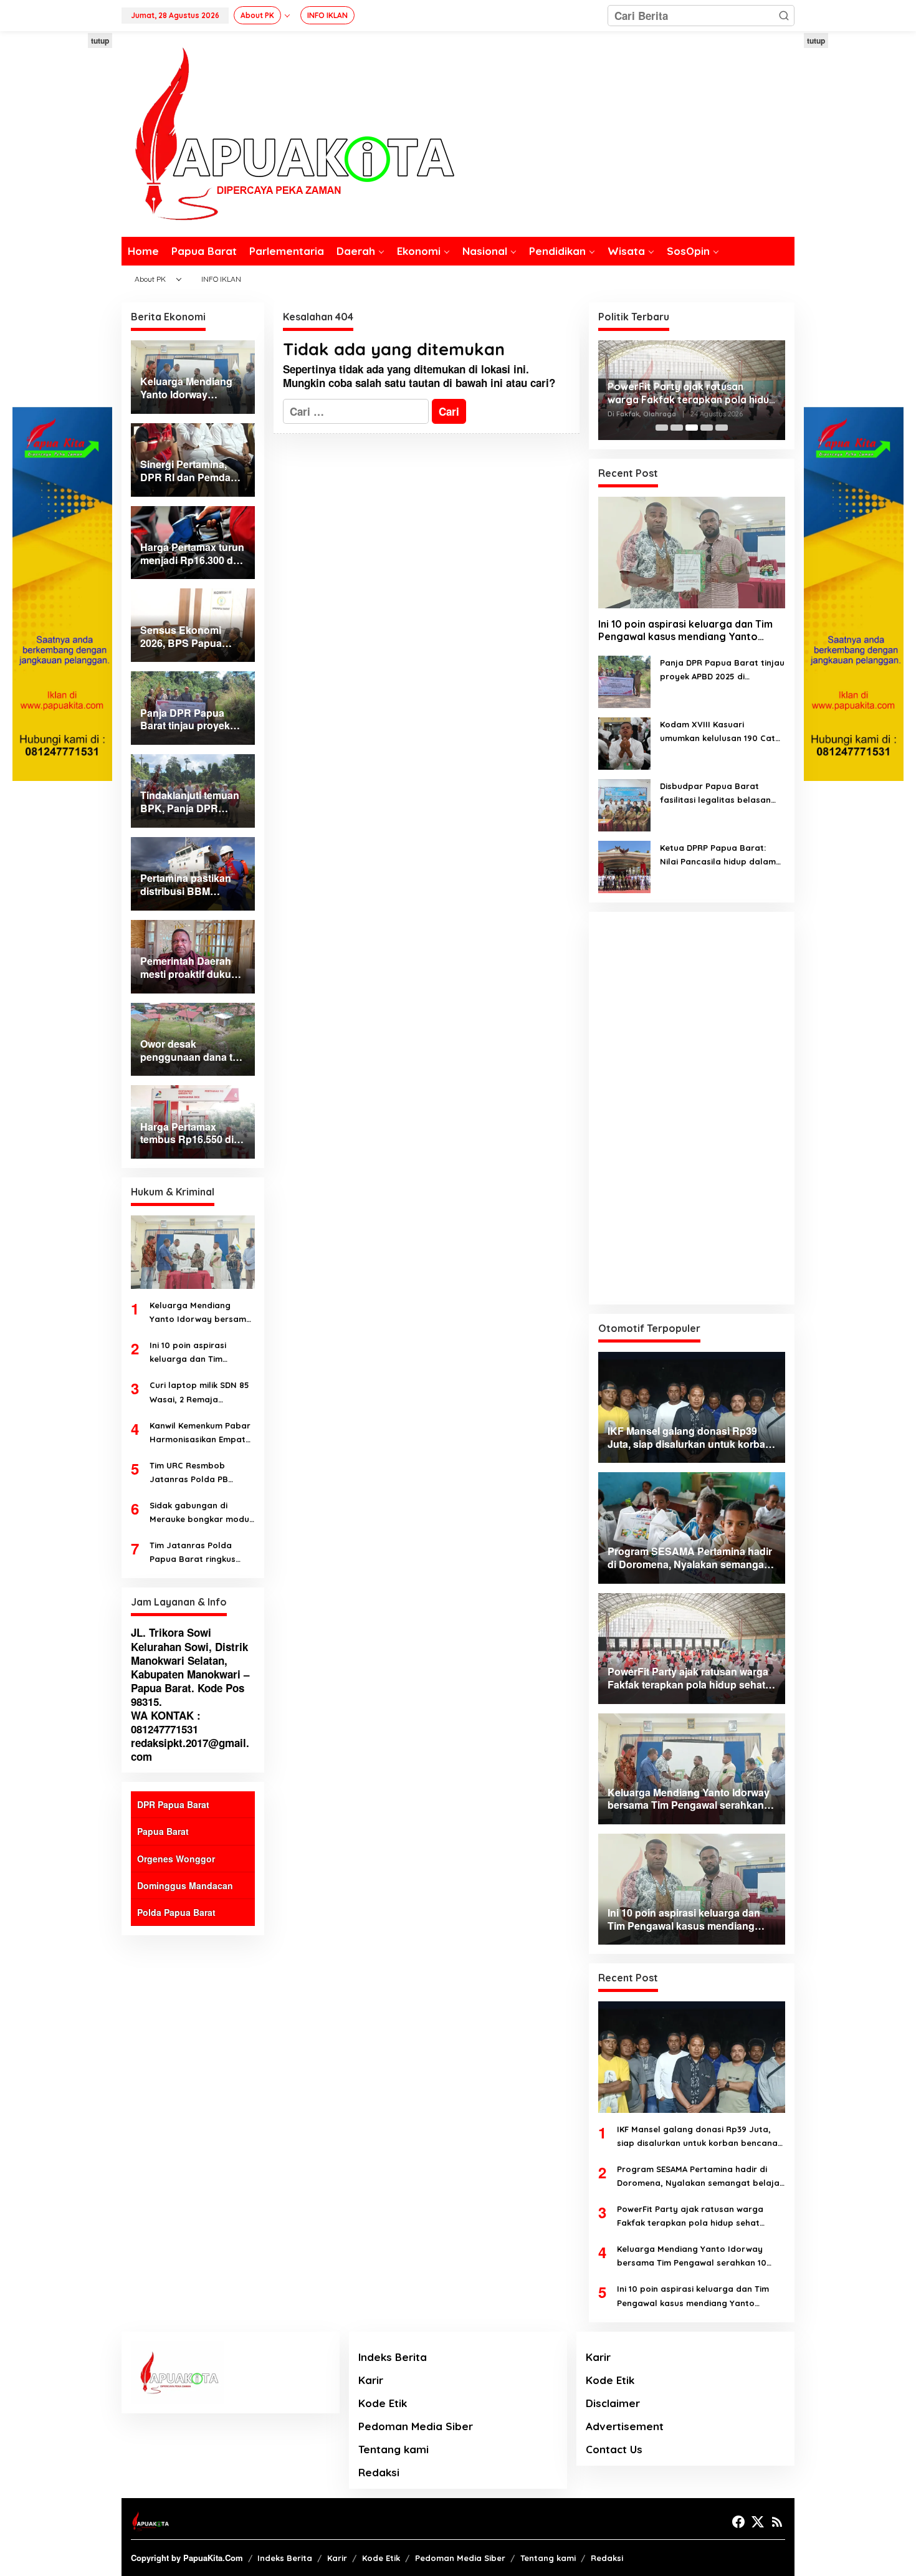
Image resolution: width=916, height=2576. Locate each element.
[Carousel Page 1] (662, 428)
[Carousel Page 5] (722, 428)
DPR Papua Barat (173, 1804)
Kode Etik (383, 2403)
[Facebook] (738, 2522)
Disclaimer (613, 2403)
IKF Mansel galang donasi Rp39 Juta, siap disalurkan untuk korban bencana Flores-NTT (697, 2137)
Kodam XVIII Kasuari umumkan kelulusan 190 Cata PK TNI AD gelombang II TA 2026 (720, 732)
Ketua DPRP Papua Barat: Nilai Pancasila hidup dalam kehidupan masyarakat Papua (718, 855)
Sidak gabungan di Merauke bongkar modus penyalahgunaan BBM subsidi (202, 1513)
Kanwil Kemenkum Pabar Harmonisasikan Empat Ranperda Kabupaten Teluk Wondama (200, 1433)
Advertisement (625, 2426)
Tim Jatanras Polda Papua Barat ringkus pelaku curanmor (193, 1553)
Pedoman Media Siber (416, 2426)
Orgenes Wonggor (176, 1859)
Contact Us (614, 2449)
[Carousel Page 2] (677, 428)
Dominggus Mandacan (185, 1885)
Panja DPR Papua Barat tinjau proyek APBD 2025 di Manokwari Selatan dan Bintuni (722, 670)
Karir (371, 2380)
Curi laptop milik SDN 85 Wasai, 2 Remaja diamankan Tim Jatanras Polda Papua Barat (202, 1393)
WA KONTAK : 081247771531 (166, 1722)
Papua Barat (163, 1831)
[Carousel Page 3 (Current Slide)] (692, 428)
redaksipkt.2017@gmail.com (190, 1750)
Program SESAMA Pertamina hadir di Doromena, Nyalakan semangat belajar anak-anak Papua (700, 2177)
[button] (784, 16)
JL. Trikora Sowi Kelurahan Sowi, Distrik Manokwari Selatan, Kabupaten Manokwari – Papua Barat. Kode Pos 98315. (190, 1667)
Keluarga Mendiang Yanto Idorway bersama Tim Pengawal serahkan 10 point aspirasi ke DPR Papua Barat (201, 1313)
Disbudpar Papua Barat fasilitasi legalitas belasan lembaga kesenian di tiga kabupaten (715, 794)
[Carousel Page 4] (707, 428)
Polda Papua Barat (176, 1912)
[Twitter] (758, 2522)
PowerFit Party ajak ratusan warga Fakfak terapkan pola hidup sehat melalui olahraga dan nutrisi (691, 393)
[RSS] (777, 2522)
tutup (100, 41)
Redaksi (379, 2472)
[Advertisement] (62, 220)
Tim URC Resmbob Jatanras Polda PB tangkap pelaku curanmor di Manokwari (199, 1473)
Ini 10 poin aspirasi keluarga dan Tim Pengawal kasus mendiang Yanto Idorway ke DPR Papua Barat (197, 1353)
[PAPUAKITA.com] (288, 133)
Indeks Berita (393, 2357)
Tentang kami (394, 2449)
